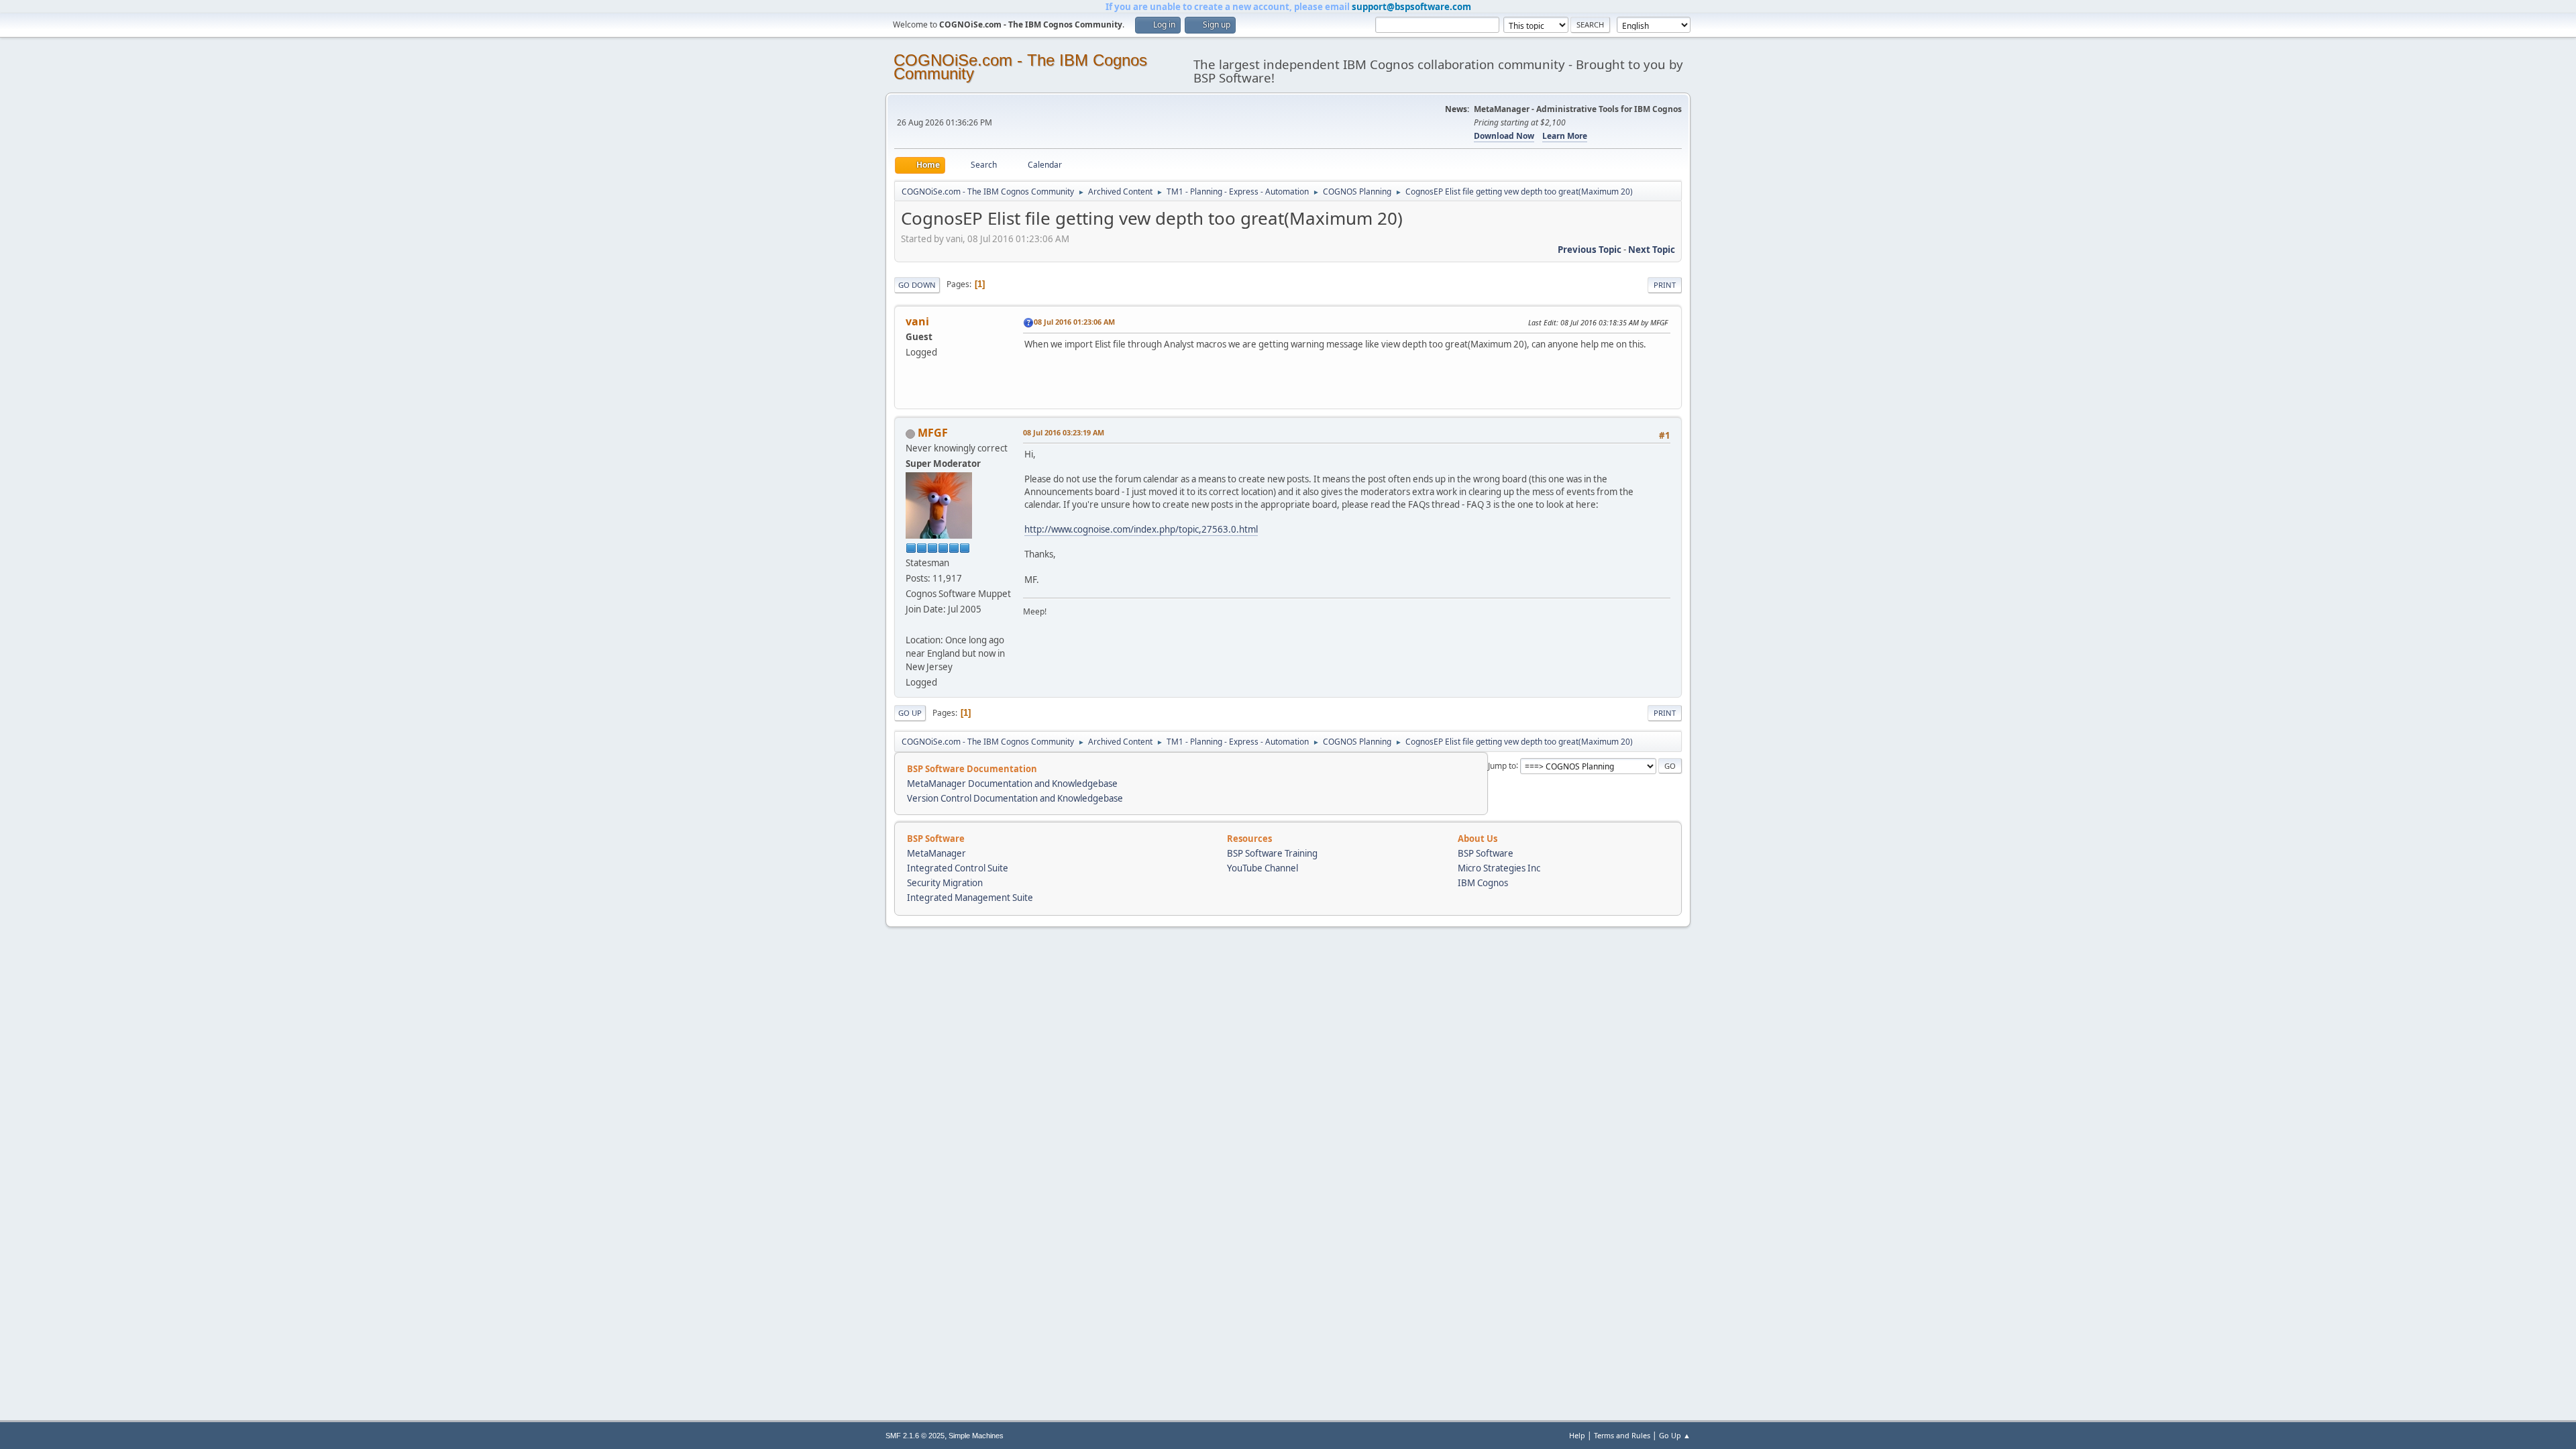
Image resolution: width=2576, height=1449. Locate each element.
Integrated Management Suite (970, 898)
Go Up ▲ (1675, 1435)
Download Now (1504, 136)
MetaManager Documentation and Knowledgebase (1012, 784)
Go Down (917, 285)
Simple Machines (976, 1436)
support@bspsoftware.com (1411, 7)
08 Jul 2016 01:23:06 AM (1074, 322)
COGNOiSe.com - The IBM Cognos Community (1020, 67)
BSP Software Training (1272, 853)
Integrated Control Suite (958, 868)
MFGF (933, 433)
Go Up (910, 713)
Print (1665, 285)
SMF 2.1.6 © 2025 (915, 1436)
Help (1577, 1435)
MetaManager (936, 853)
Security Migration (945, 883)
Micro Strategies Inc (1499, 868)
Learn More (1565, 136)
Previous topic (1590, 250)
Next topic (1652, 250)
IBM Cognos (1483, 883)
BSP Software (1486, 853)
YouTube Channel (1263, 868)
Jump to (1502, 765)
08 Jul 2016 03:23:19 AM (1064, 432)
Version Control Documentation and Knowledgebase (1015, 798)
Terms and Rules (1622, 1435)
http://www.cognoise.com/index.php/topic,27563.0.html (1141, 529)
